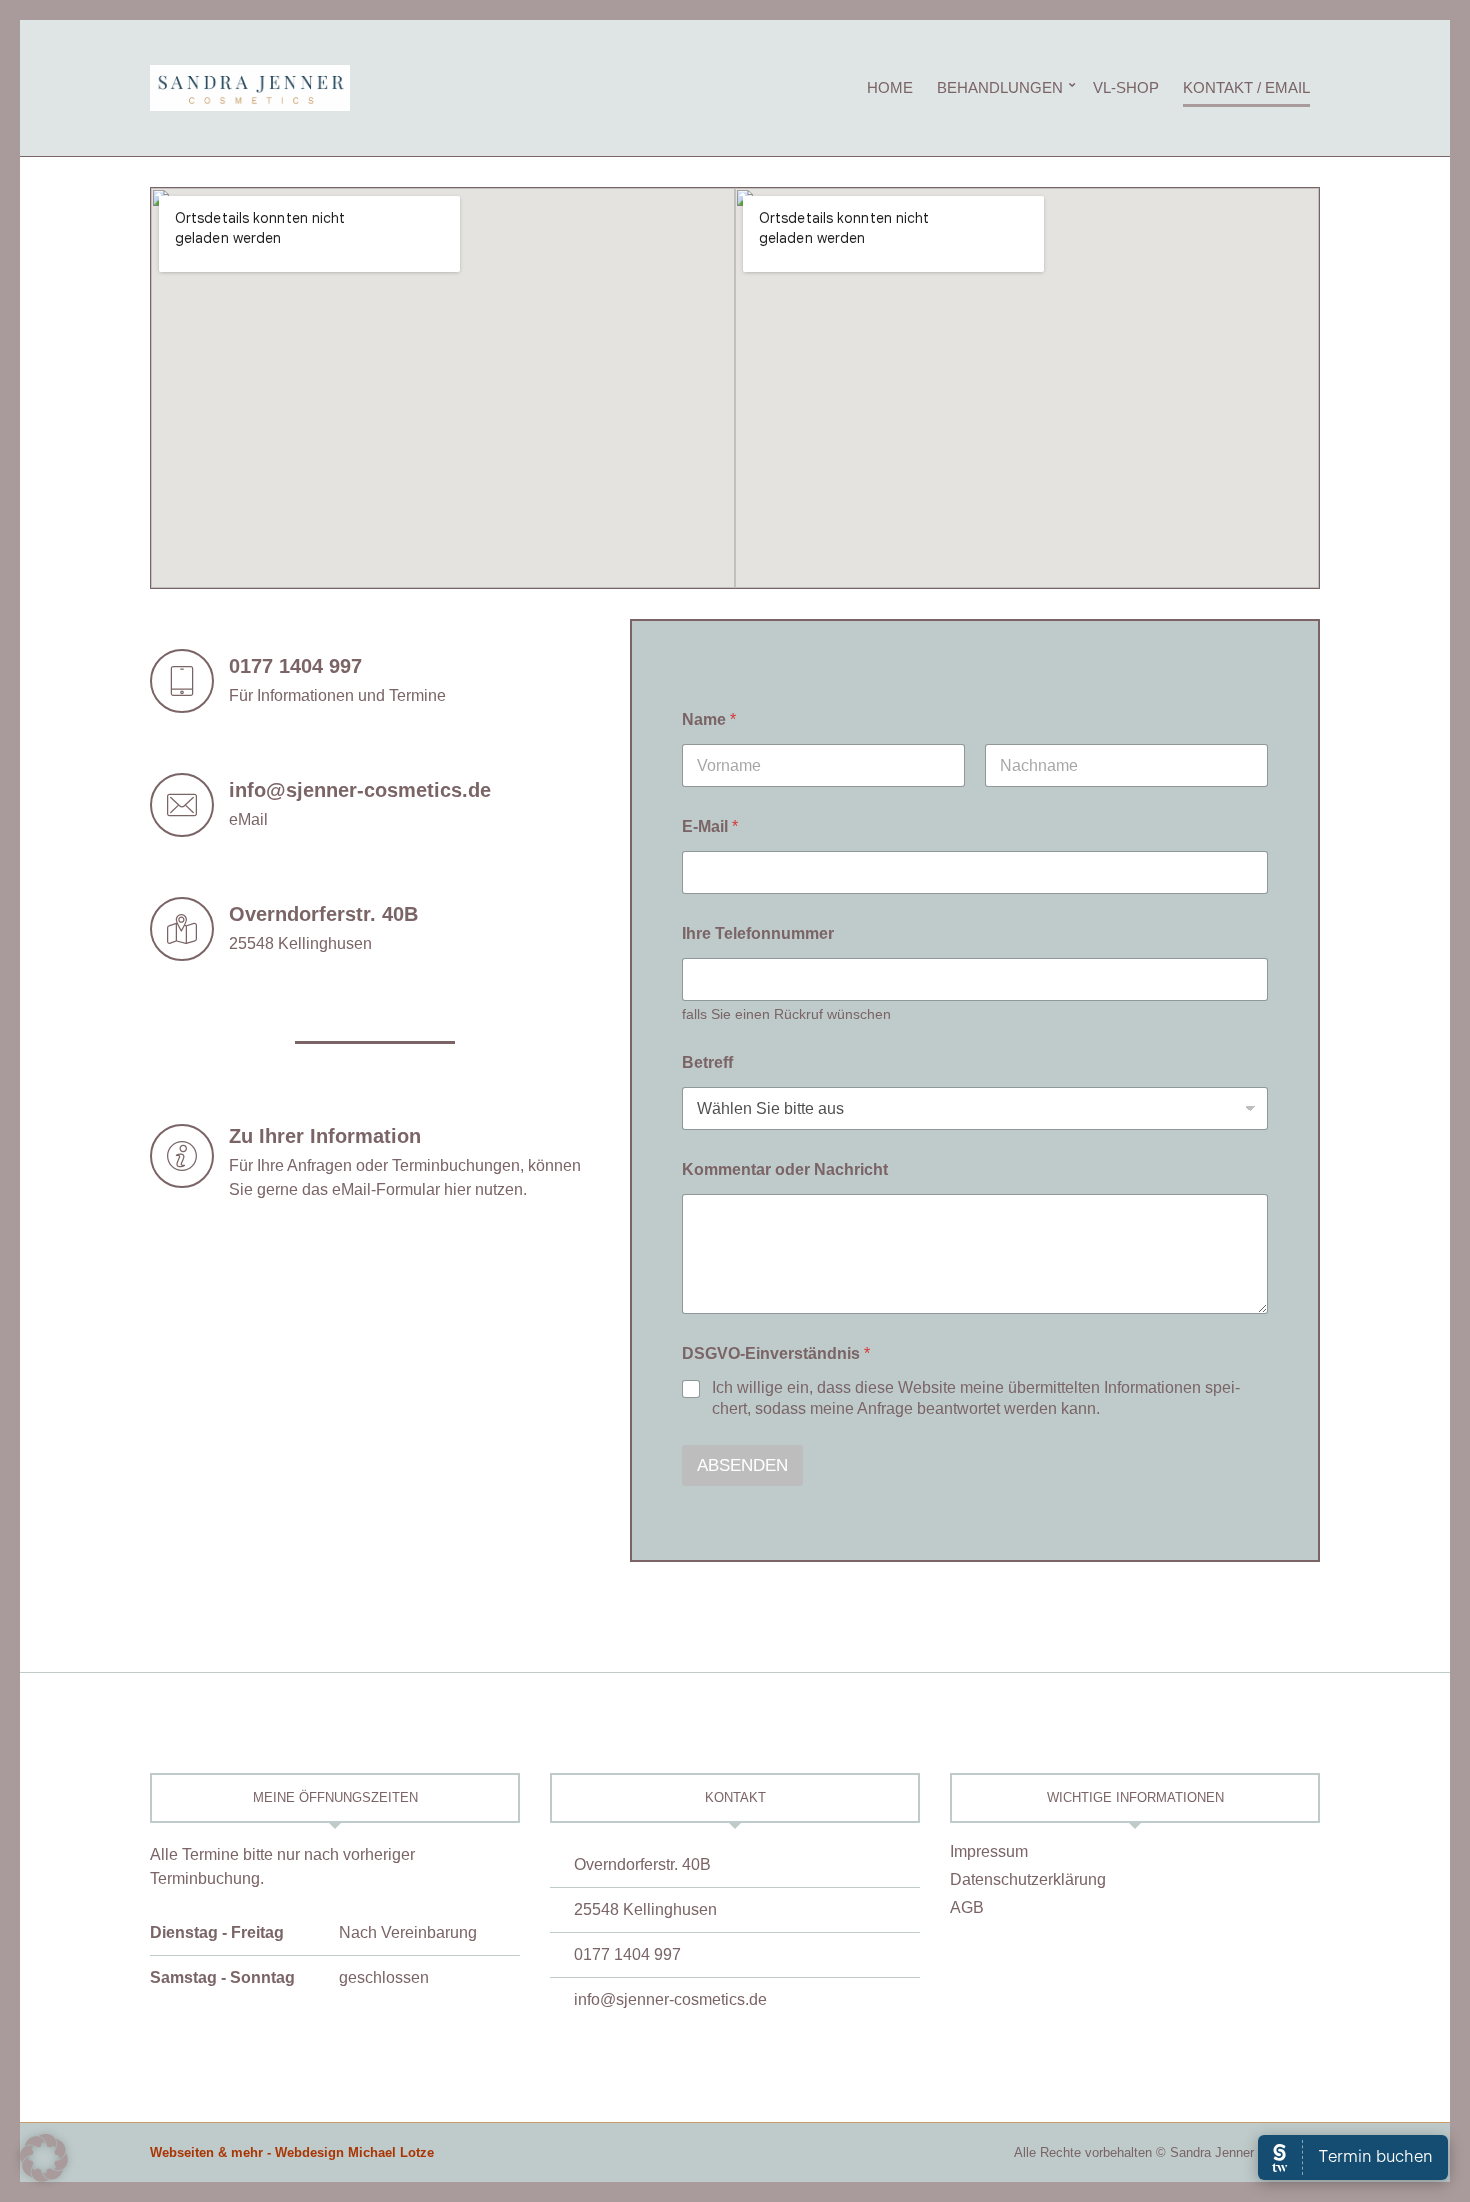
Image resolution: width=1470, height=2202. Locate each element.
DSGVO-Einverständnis (776, 1353)
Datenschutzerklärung (1028, 1879)
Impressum (989, 1851)
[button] (44, 2158)
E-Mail (710, 826)
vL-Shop (1126, 87)
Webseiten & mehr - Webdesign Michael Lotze (292, 2152)
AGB (967, 1907)
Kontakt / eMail (1246, 87)
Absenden (742, 1465)
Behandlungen (1000, 87)
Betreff (707, 1062)
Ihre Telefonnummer (758, 933)
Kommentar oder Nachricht (785, 1169)
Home (890, 87)
